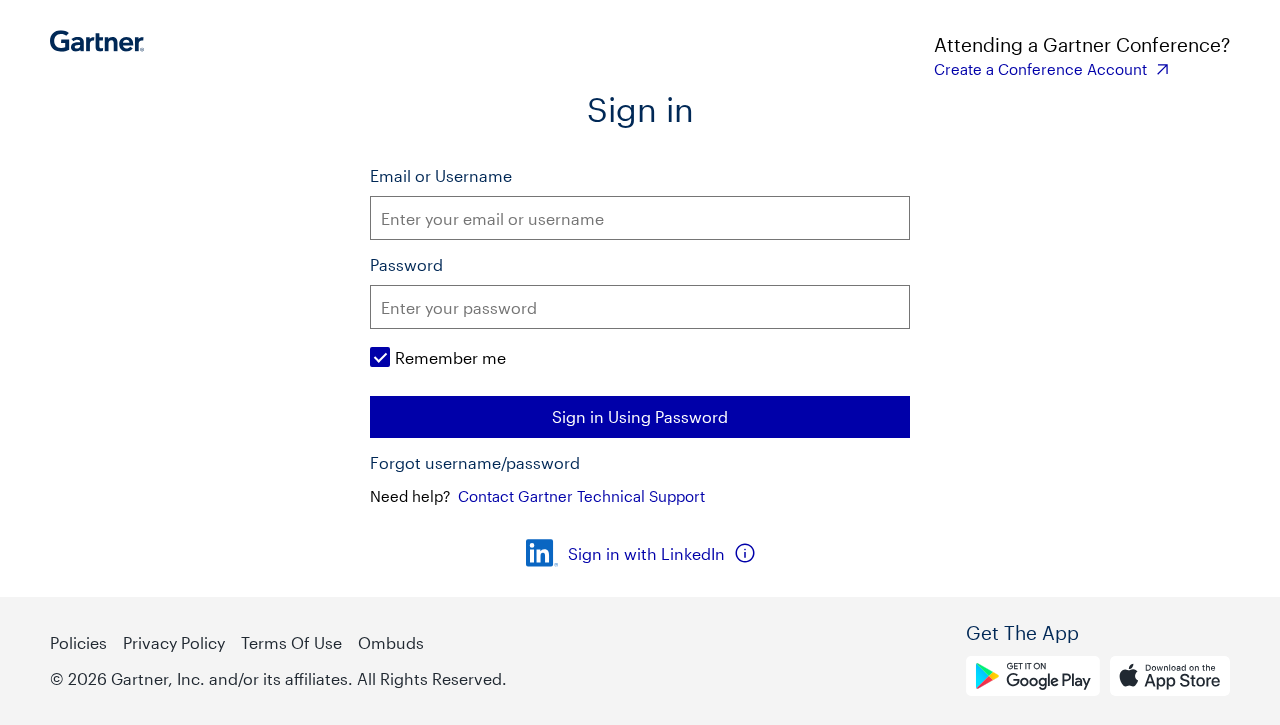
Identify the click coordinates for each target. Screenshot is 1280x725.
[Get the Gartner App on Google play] (1033, 679)
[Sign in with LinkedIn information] (745, 553)
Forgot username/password (475, 463)
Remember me (450, 357)
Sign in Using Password (640, 416)
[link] (1082, 69)
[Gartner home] (102, 55)
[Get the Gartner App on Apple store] (1170, 679)
